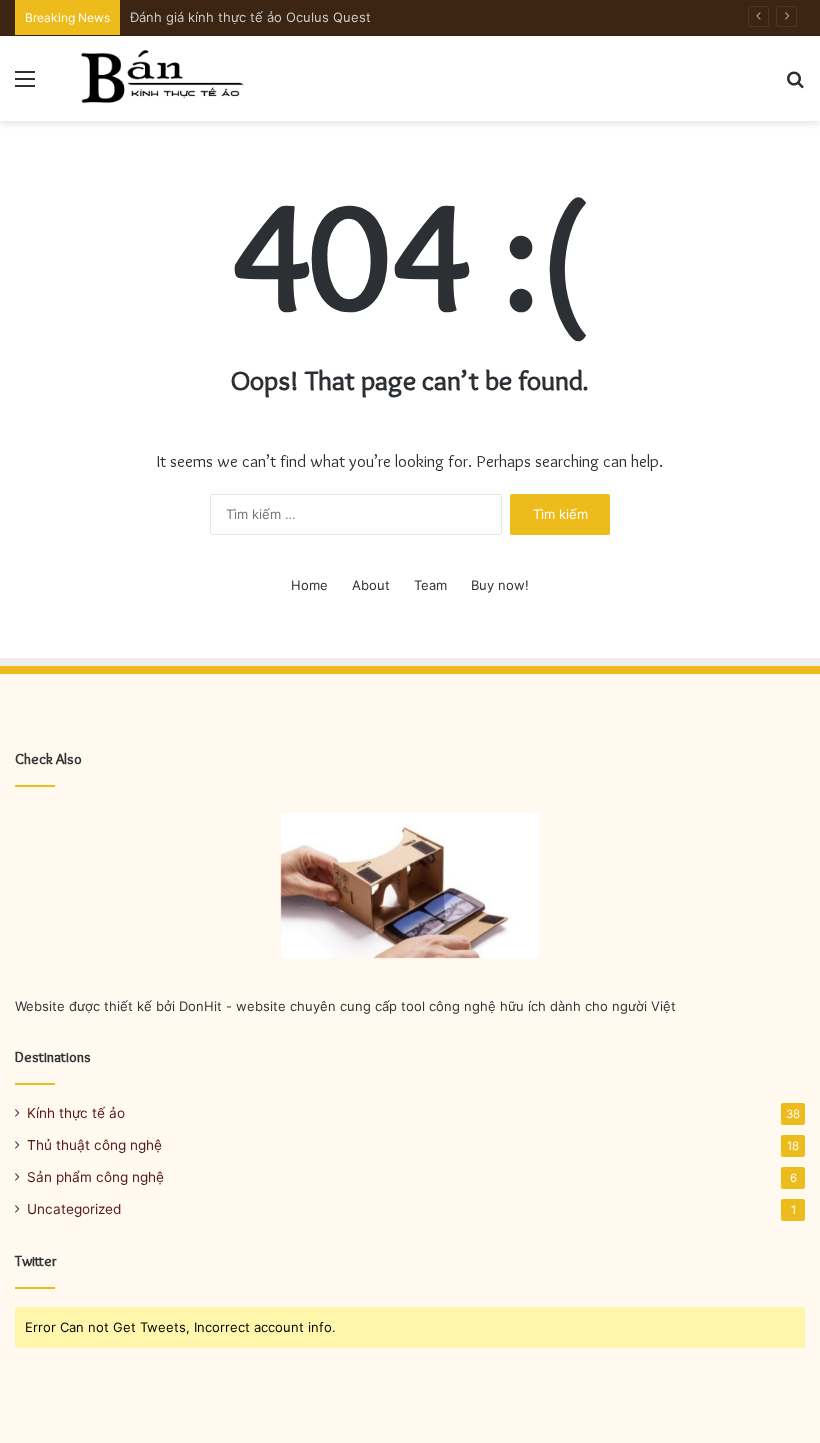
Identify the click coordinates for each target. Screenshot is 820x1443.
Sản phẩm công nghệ (95, 1177)
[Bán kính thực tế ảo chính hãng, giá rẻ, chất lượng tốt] (160, 78)
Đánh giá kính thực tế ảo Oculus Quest (250, 17)
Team (430, 585)
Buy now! (500, 585)
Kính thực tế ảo (76, 1113)
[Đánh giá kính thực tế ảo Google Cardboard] (410, 886)
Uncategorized (74, 1209)
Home (309, 585)
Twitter (36, 1261)
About (371, 585)
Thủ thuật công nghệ (94, 1145)
